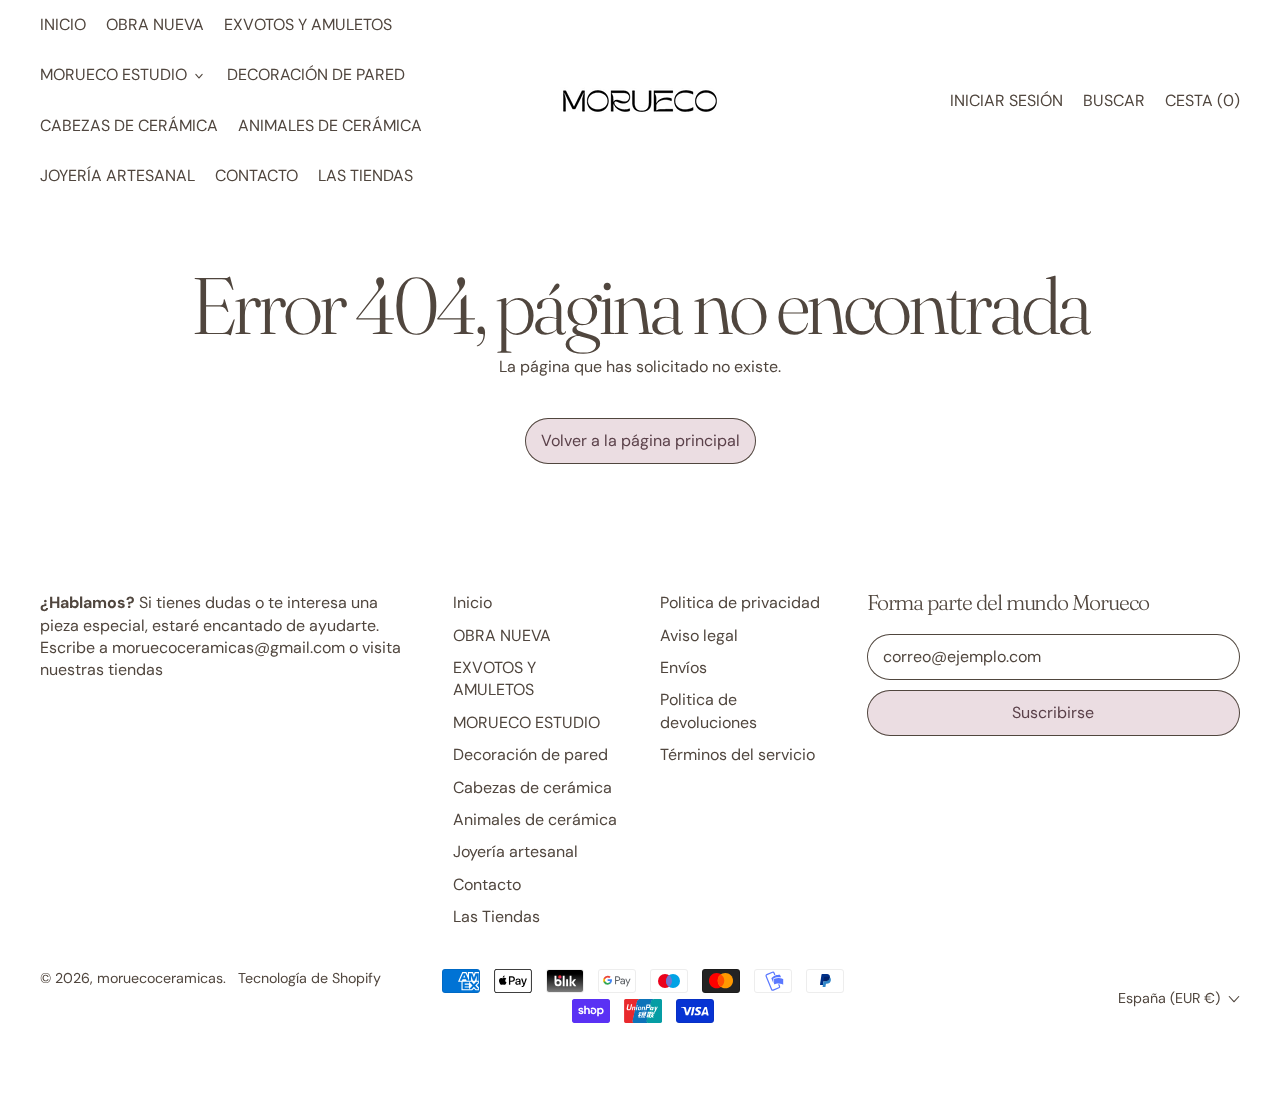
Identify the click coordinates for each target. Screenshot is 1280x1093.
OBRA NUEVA (155, 24)
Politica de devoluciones (708, 710)
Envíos (683, 667)
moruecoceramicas (160, 978)
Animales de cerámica (330, 125)
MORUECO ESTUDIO (526, 722)
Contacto (256, 175)
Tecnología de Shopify (309, 978)
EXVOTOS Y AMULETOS (308, 24)
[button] (1114, 101)
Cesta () (1202, 106)
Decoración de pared (316, 74)
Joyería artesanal (117, 175)
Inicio (63, 24)
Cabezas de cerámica (129, 125)
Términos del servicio (737, 754)
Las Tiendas (365, 175)
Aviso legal (699, 635)
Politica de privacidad (740, 602)
